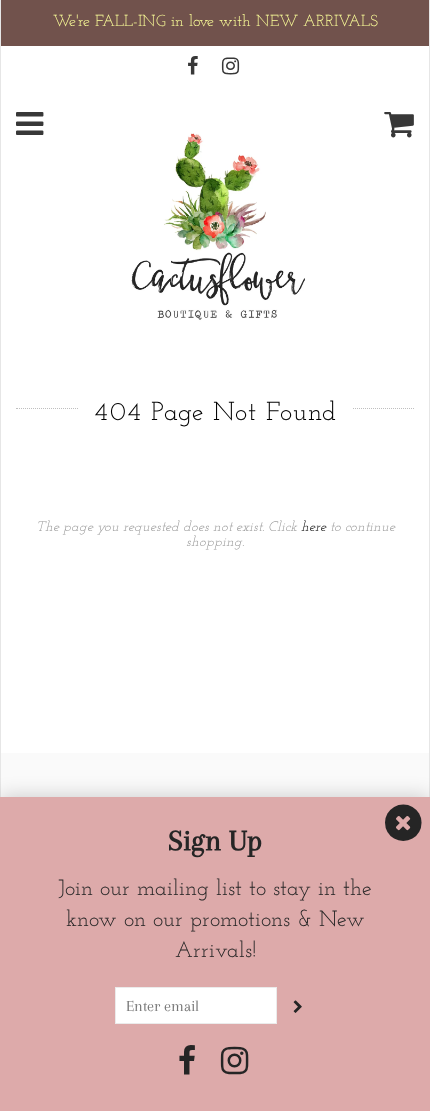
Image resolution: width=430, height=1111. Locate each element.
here (313, 527)
